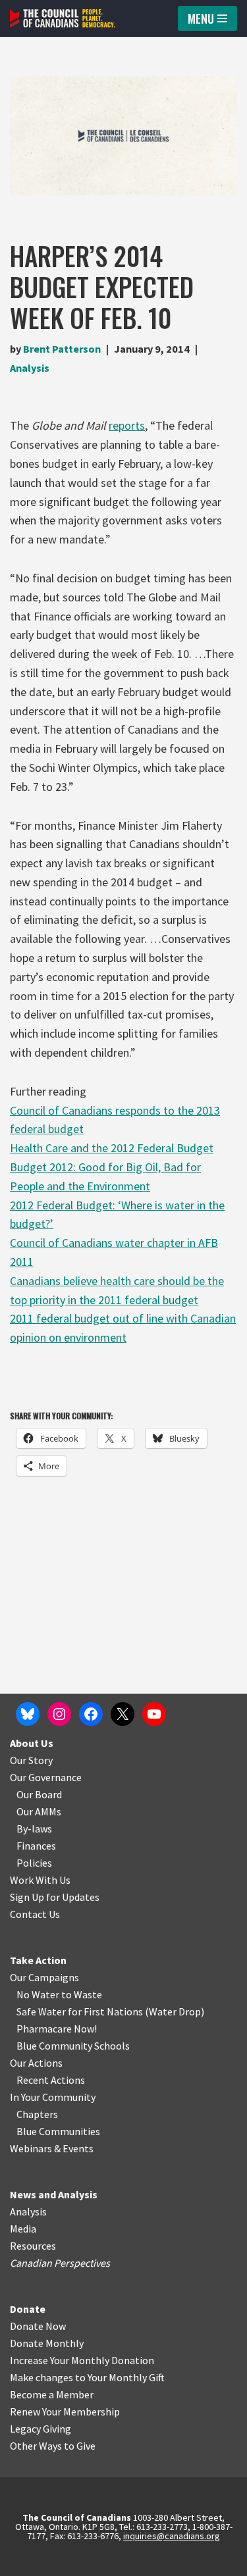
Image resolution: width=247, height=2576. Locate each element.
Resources (33, 2246)
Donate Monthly (47, 2343)
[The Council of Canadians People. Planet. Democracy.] (63, 18)
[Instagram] (59, 1714)
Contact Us (35, 1914)
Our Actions (36, 2063)
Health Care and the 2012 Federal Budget (112, 1148)
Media (23, 2229)
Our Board (39, 1794)
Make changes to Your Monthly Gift (87, 2377)
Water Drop (175, 2011)
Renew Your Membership (65, 2412)
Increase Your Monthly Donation (82, 2360)
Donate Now (38, 2326)
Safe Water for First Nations (80, 2011)
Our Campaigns (44, 1977)
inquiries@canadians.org (172, 2536)
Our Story (31, 1760)
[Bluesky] (28, 1714)
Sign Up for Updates (55, 1897)
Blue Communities (58, 2131)
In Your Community (53, 2097)
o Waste (84, 1994)
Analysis (30, 368)
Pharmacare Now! (57, 2029)
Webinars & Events (52, 2148)
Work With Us (40, 1880)
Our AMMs (39, 1811)
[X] (123, 1714)
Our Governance (46, 1777)
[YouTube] (154, 1714)
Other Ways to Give (53, 2446)
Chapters (37, 2114)
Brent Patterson (62, 349)
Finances (36, 1846)
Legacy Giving (41, 2429)
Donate (28, 2309)
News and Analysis (54, 2194)
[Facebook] (91, 1714)
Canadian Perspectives (60, 2263)
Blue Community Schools (73, 2046)
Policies (34, 1863)
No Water (39, 1994)
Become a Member (52, 2394)
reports (127, 425)
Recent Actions (51, 2080)
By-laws (34, 1829)
